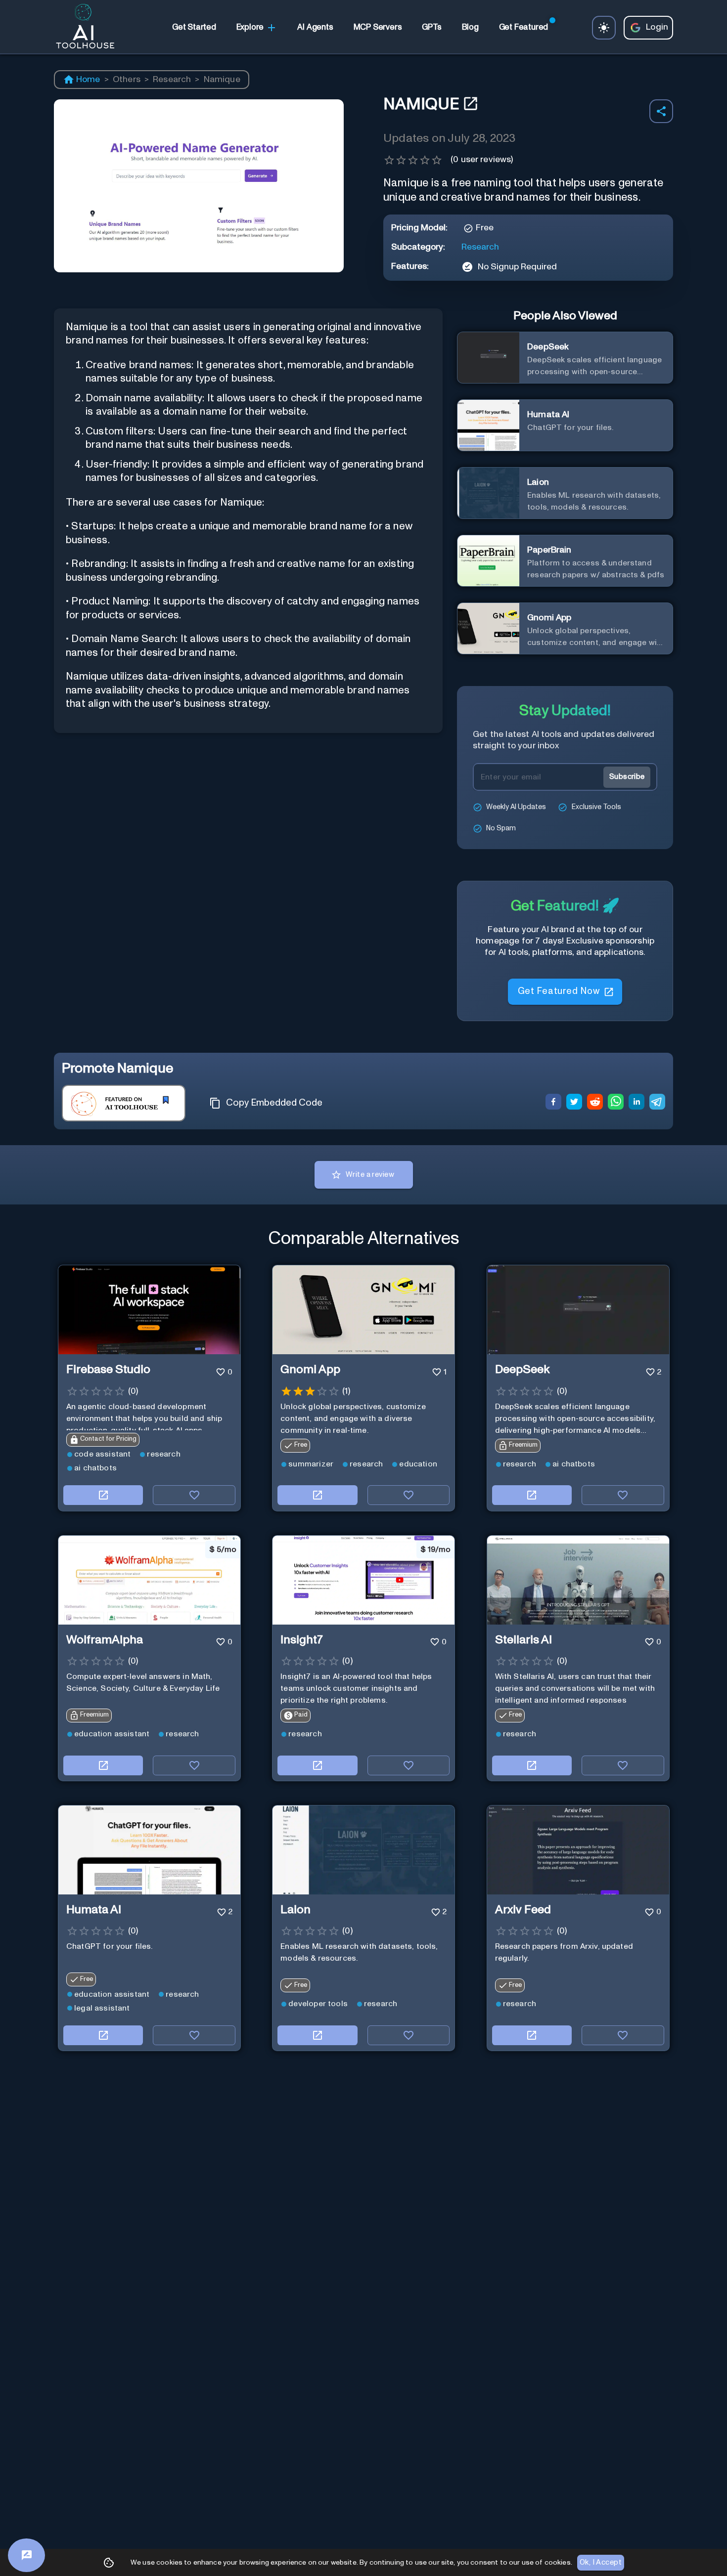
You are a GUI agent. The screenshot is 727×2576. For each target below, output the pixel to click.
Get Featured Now (559, 987)
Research (172, 80)
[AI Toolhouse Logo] (81, 28)
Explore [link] (250, 27)
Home (88, 80)
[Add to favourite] (194, 1495)
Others (127, 80)
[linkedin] (636, 1103)
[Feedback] (26, 2555)
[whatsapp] (616, 1103)
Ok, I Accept (601, 2562)
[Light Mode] (604, 28)
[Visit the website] (103, 1495)
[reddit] (595, 1103)
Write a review (370, 1175)
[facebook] (553, 1103)
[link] (194, 28)
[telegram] (657, 1103)
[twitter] (574, 1103)
